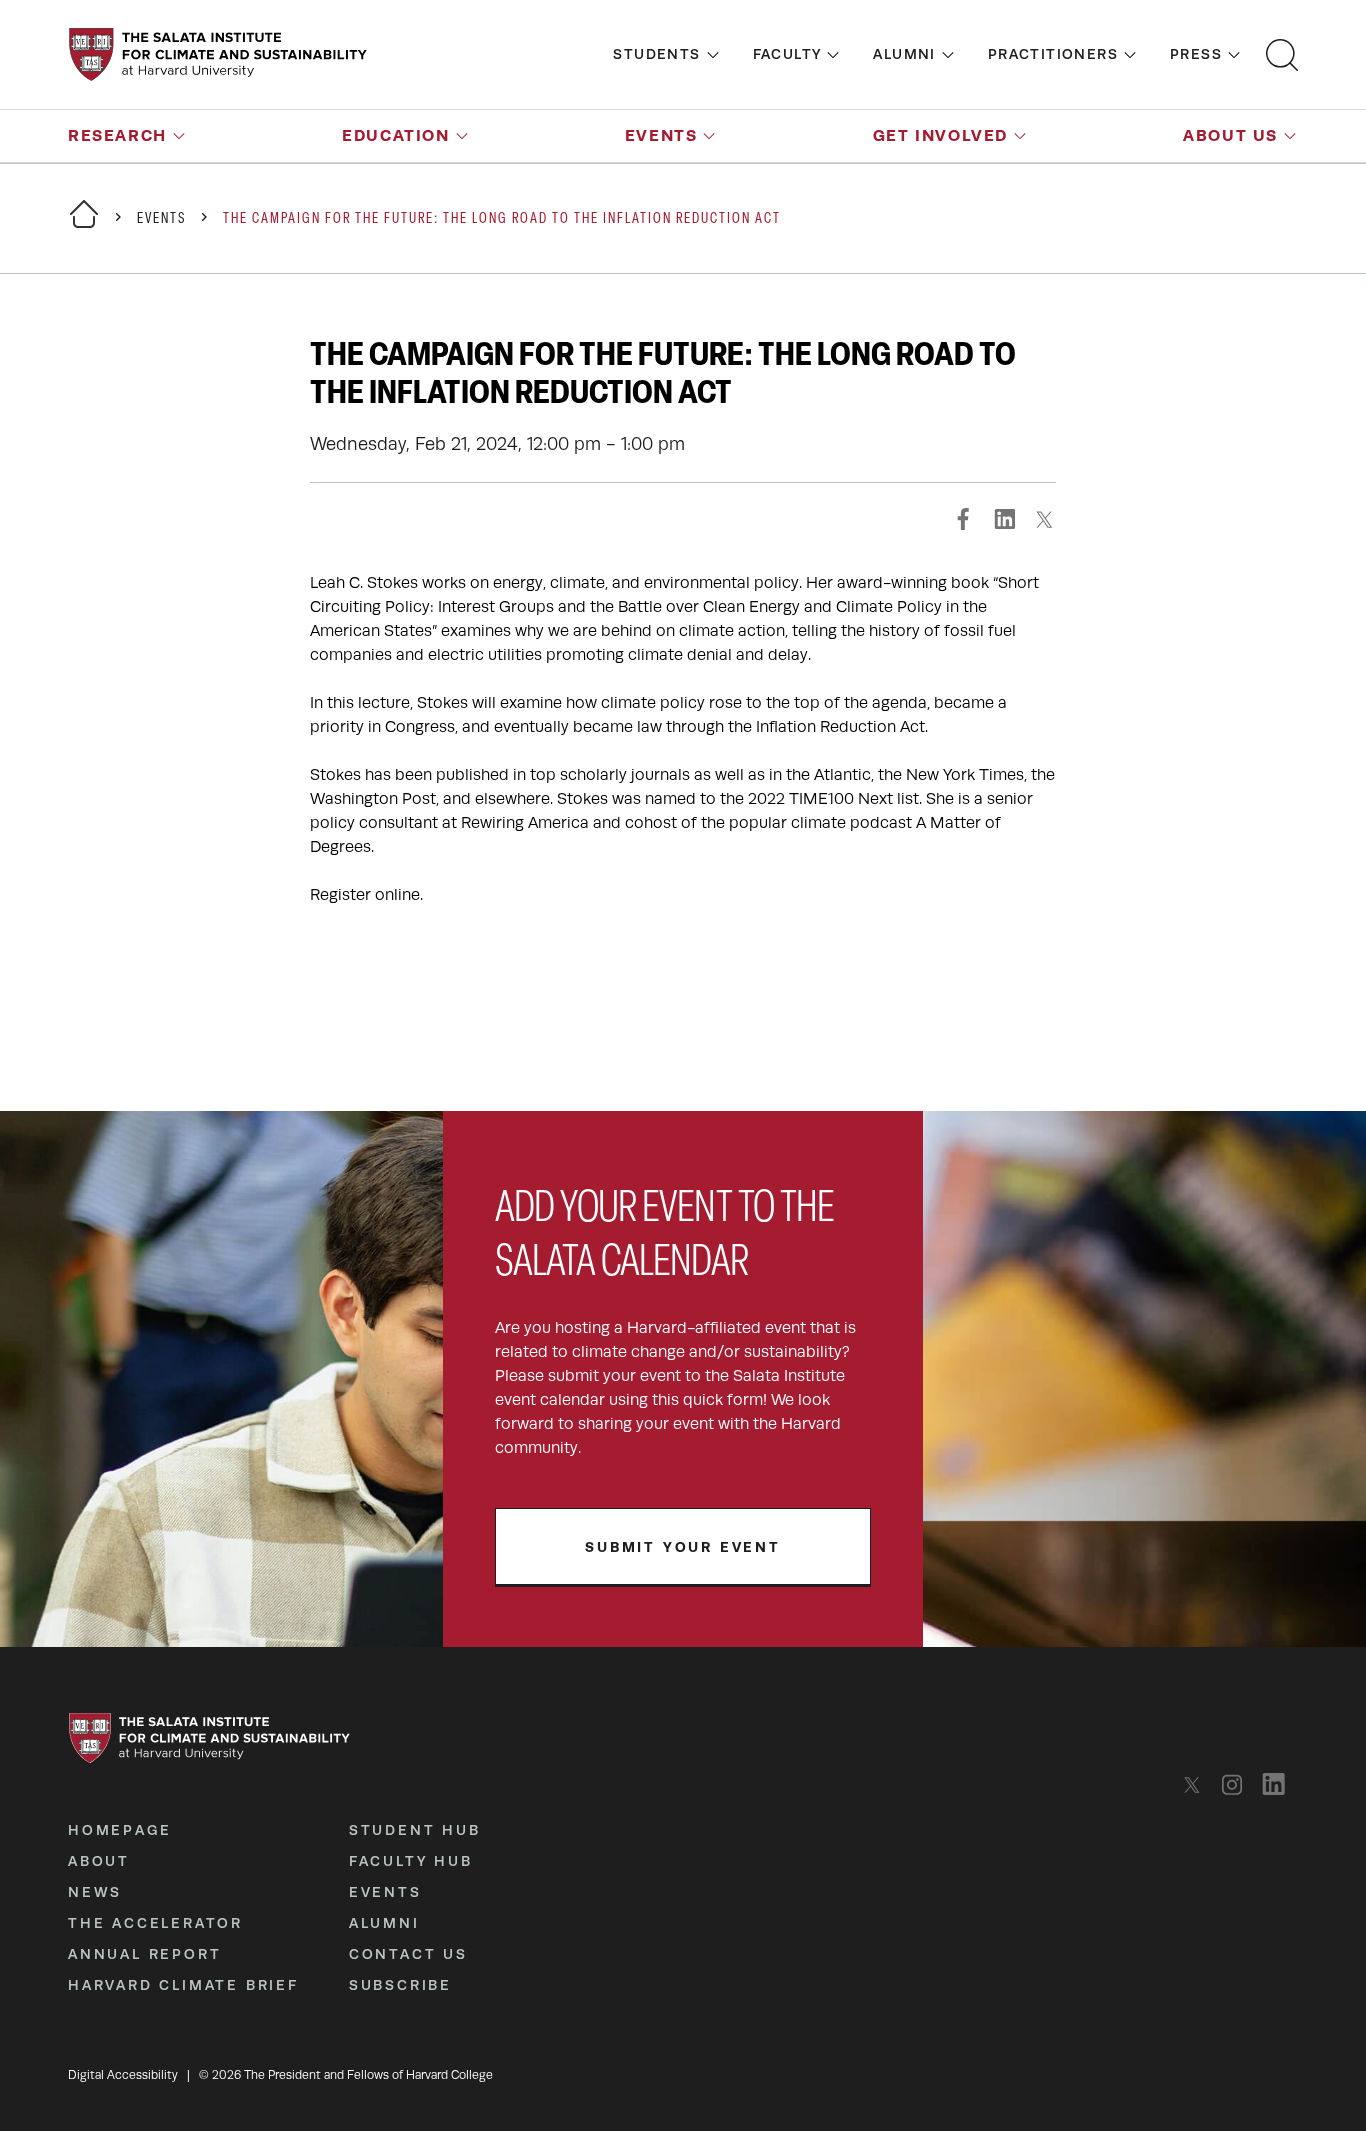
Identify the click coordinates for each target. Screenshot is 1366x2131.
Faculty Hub (411, 1861)
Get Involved (940, 135)
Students (656, 54)
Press (1196, 54)
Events (661, 135)
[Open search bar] (1282, 55)
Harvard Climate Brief (183, 1985)
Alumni (904, 54)
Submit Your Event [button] (683, 1547)
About (99, 1861)
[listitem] (1197, 1784)
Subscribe (400, 1985)
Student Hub (415, 1830)
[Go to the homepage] (218, 54)
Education (395, 135)
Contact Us (408, 1954)
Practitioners (1053, 54)
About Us (1230, 135)
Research (117, 135)
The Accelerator (155, 1923)
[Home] (84, 226)
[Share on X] (1044, 519)
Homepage (119, 1830)
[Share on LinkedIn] (1004, 519)
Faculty (787, 54)
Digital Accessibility (123, 2075)
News (95, 1892)
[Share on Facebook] (964, 519)
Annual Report (144, 1954)
